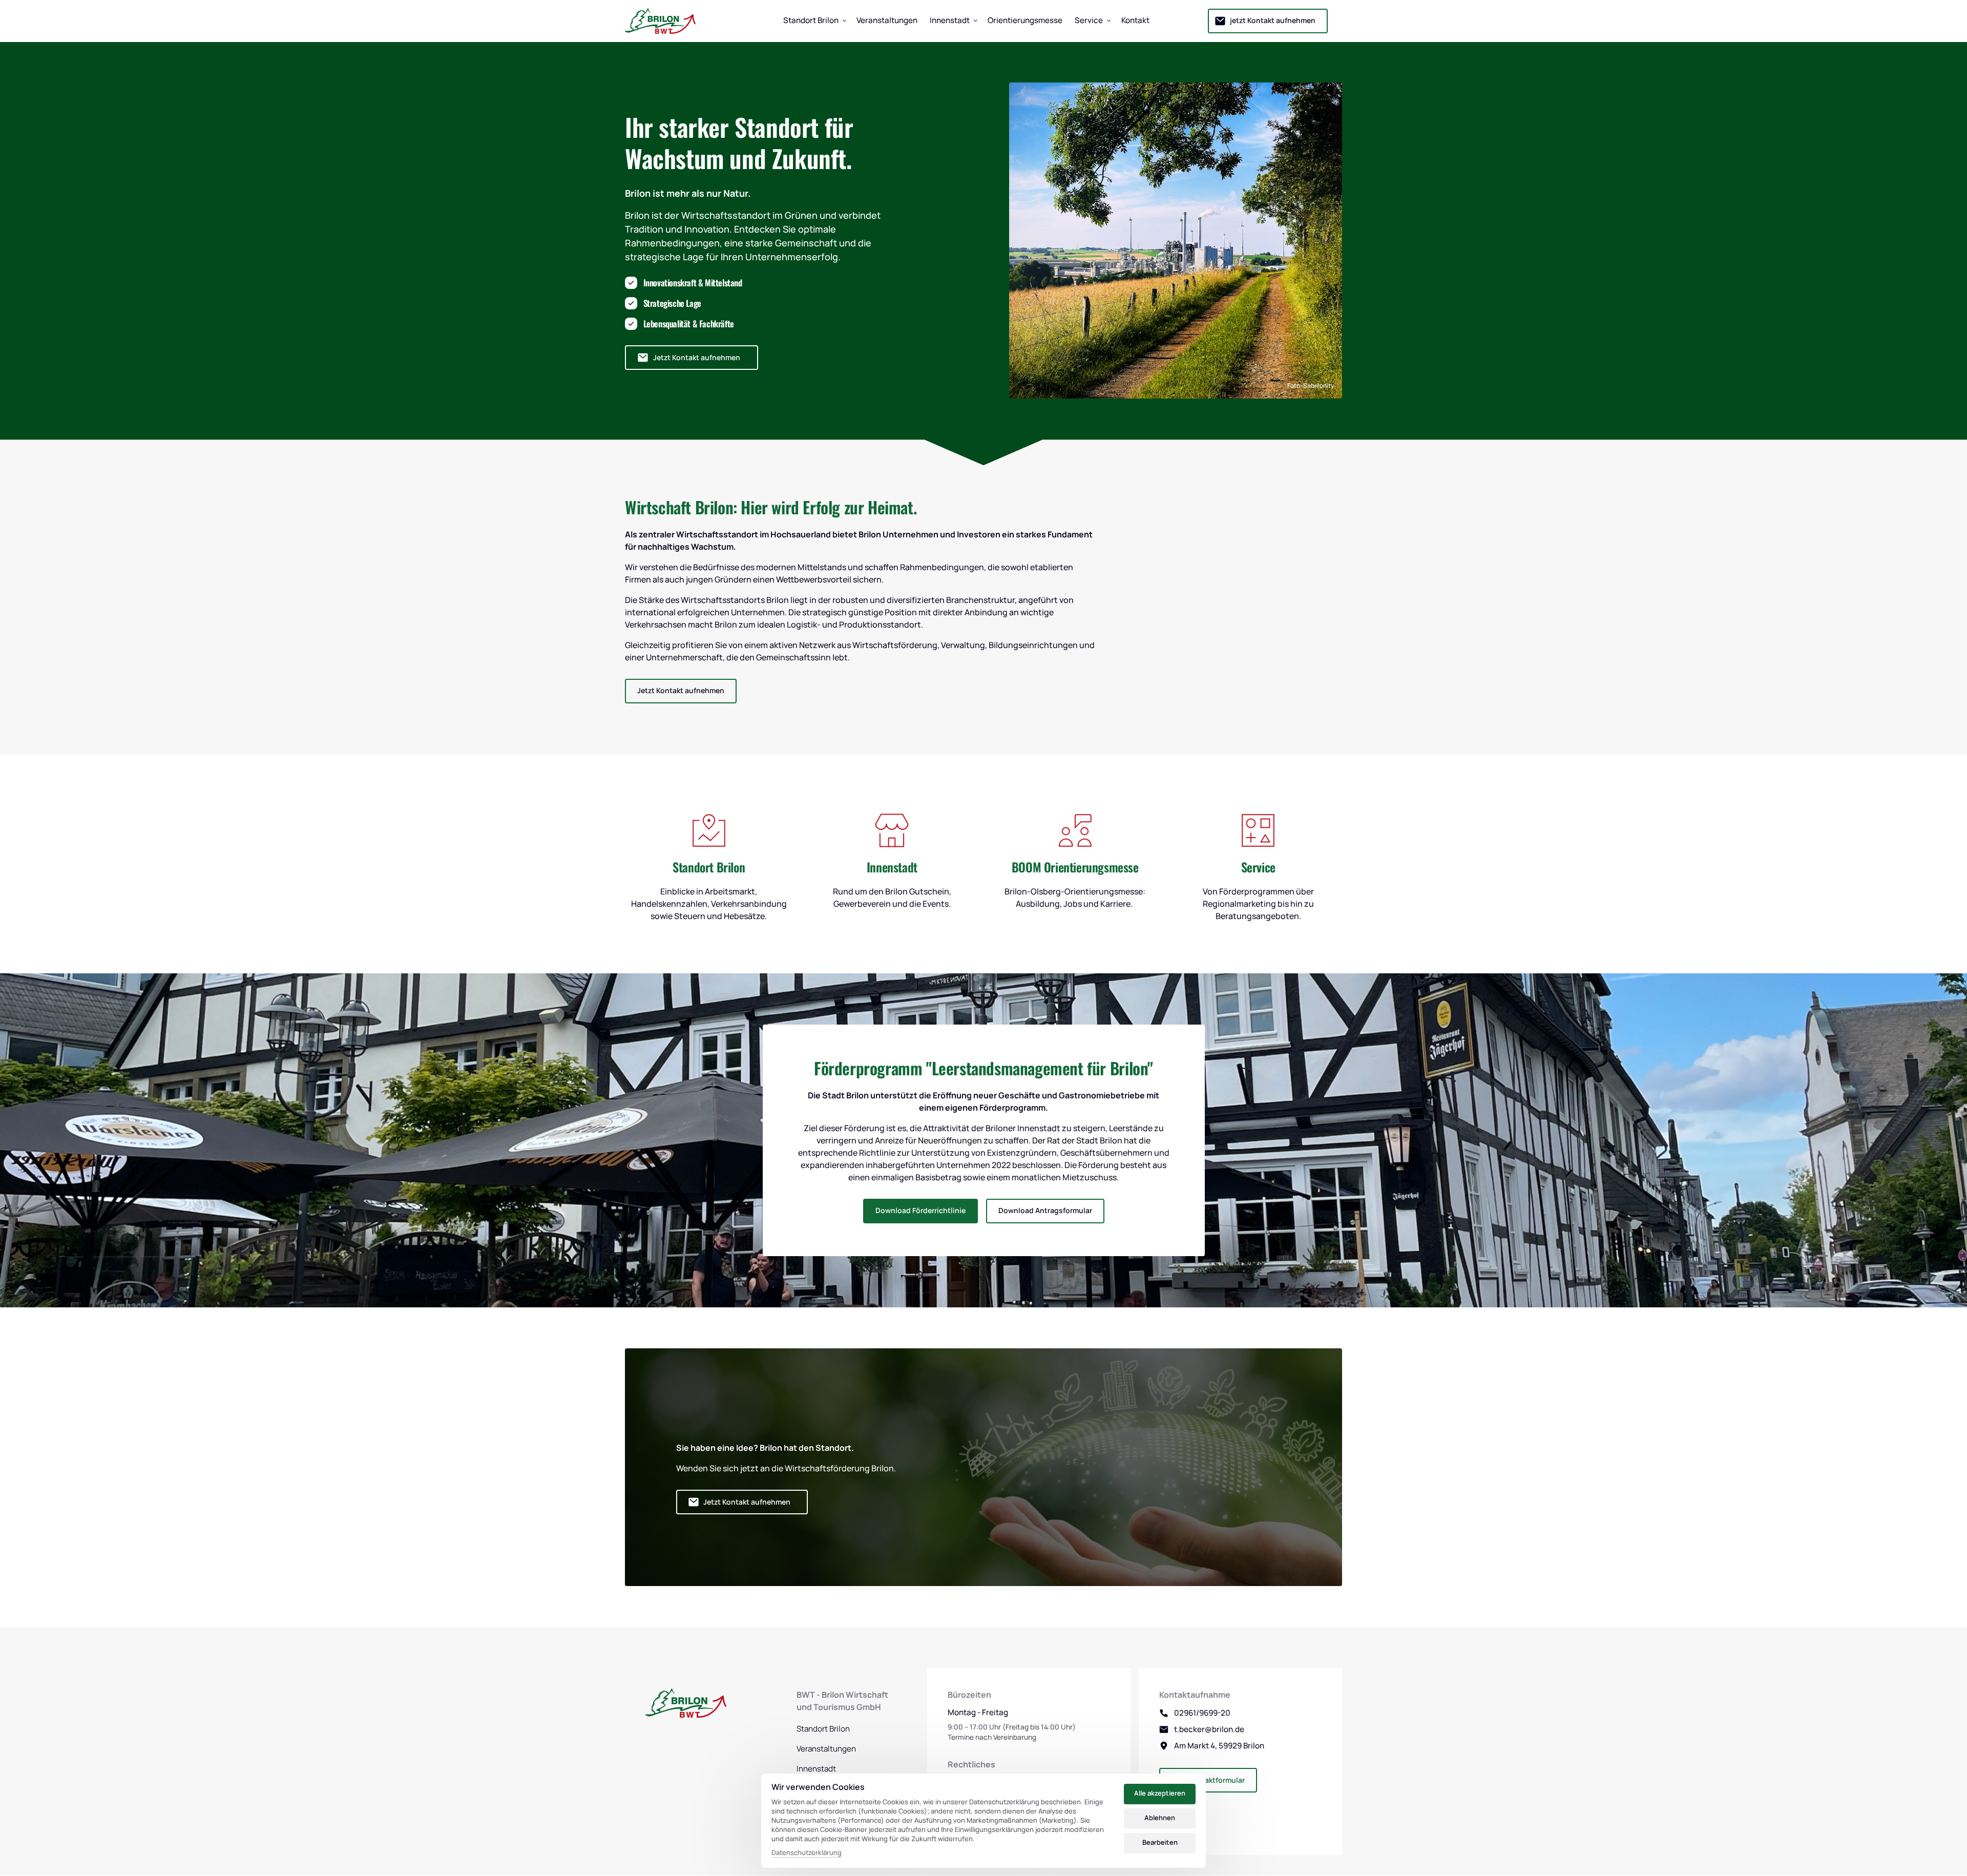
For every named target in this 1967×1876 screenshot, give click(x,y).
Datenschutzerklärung (807, 1853)
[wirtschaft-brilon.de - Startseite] (660, 21)
